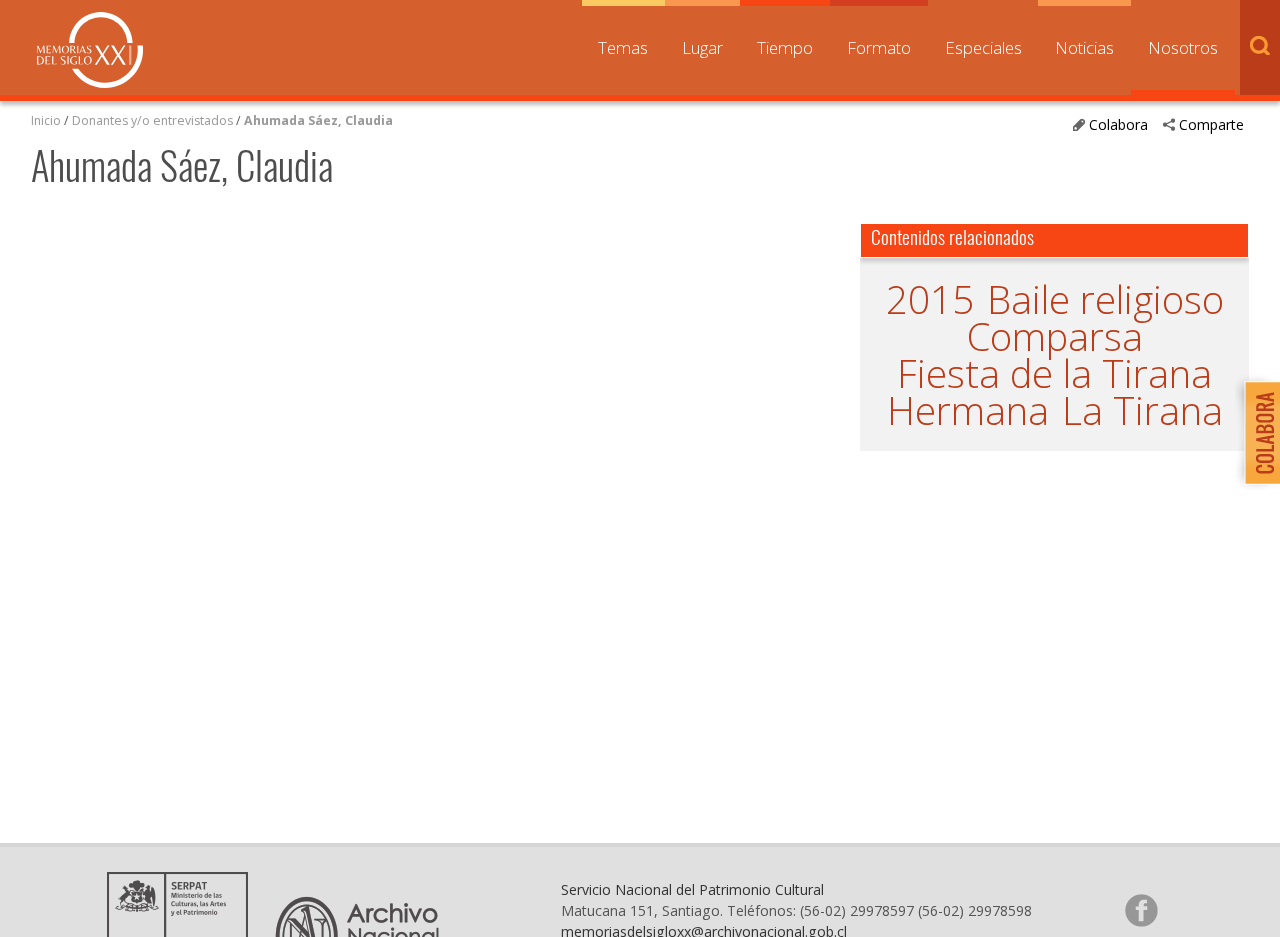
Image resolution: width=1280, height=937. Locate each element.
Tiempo (785, 47)
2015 (930, 299)
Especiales (983, 47)
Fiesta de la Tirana (1054, 373)
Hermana (968, 410)
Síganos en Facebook (1141, 910)
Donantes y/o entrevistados (152, 120)
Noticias (1084, 47)
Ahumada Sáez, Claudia (318, 120)
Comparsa (1055, 336)
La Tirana (1142, 410)
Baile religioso (1105, 299)
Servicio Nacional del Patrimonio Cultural (692, 889)
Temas (623, 47)
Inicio (46, 120)
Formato (879, 47)
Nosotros (1183, 47)
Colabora (1118, 124)
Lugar (702, 47)
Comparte (1211, 124)
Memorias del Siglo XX (90, 50)
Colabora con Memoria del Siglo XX (1257, 432)
